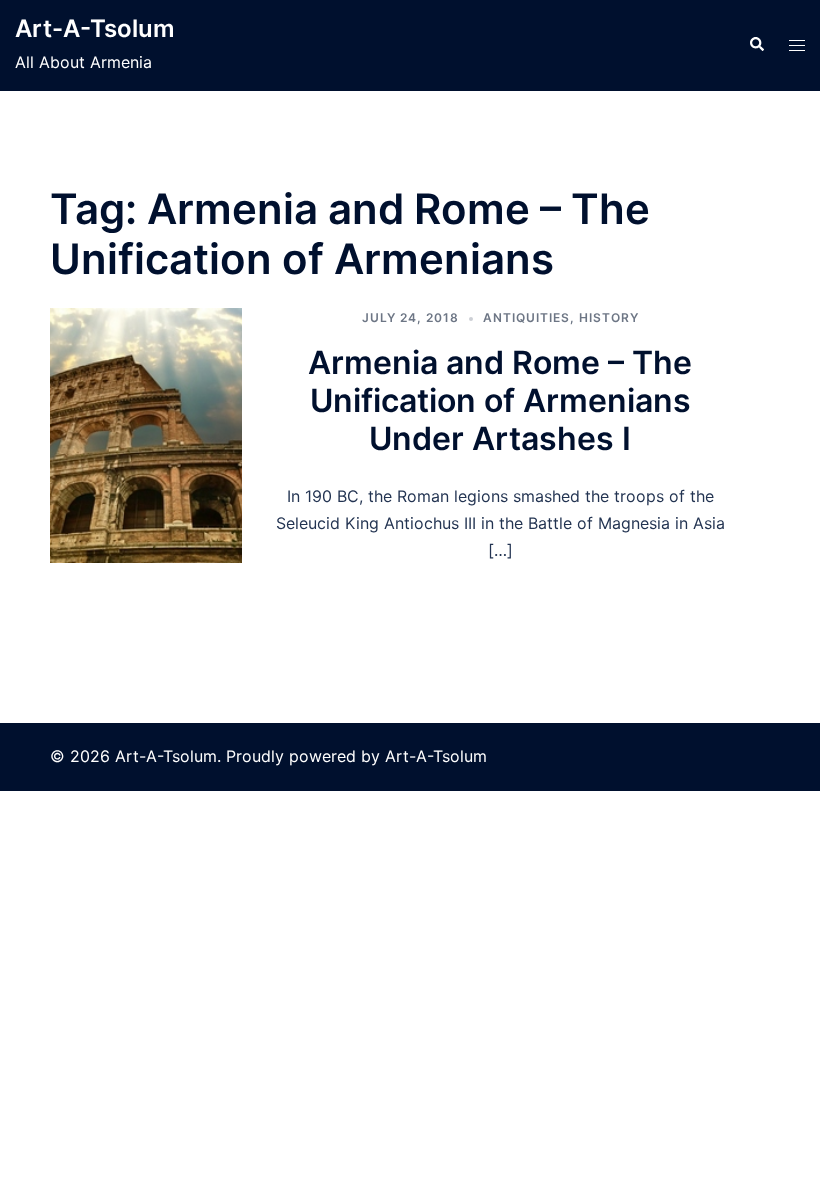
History (609, 317)
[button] (756, 45)
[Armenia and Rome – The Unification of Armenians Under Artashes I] (146, 435)
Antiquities (526, 317)
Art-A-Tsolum (95, 28)
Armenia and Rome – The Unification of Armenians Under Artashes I (500, 401)
